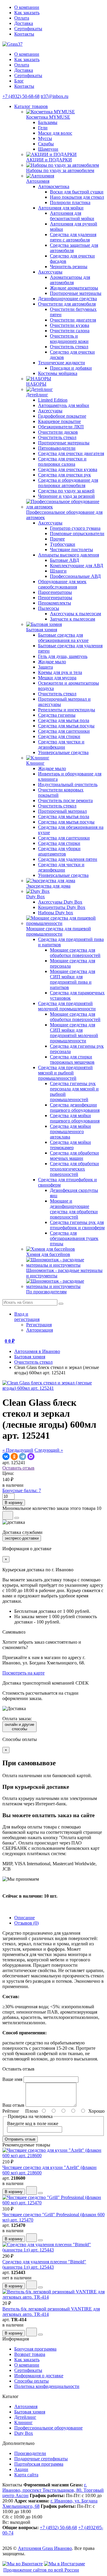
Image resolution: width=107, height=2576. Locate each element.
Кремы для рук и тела (60, 672)
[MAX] (31, 1456)
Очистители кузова (70, 325)
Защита (45, 667)
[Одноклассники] (14, 1456)
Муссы (45, 138)
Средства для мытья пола (64, 720)
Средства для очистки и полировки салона (62, 461)
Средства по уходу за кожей (66, 491)
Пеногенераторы (55, 598)
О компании (27, 7)
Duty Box (24, 2433)
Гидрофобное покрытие (62, 416)
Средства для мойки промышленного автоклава (70, 1132)
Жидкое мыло (52, 662)
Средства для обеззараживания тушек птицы (74, 1238)
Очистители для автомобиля (67, 304)
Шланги (58, 571)
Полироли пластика (70, 202)
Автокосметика (54, 186)
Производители (30, 2453)
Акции (21, 2469)
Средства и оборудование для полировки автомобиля (68, 483)
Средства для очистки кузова (68, 469)
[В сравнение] (17, 1518)
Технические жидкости (62, 363)
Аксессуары (50, 272)
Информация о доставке (39, 2376)
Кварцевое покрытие (59, 421)
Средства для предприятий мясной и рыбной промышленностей (65, 1073)
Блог (19, 81)
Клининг (23, 2422)
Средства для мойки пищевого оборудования (75, 1118)
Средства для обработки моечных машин (74, 1156)
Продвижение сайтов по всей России (41, 2570)
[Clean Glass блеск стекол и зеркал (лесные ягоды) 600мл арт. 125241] (53, 1388)
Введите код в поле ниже (33, 2123)
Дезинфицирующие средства (67, 299)
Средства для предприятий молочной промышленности (67, 1006)
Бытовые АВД (64, 560)
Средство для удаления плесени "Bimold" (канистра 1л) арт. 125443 (44, 2264)
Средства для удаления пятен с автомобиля (73, 237)
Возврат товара (30, 2354)
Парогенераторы (55, 592)
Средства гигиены (57, 715)
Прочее (57, 539)
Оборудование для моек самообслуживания (62, 584)
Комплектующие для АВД (77, 566)
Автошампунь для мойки (64, 405)
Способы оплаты (32, 2381)
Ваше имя (12, 2079)
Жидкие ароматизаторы (74, 288)
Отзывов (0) (26, 1923)
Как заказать (27, 13)
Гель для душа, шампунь (63, 656)
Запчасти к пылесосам (73, 619)
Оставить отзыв (18, 1468)
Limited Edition (53, 400)
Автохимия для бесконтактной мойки (72, 216)
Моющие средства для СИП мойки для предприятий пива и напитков (73, 979)
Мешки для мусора (57, 678)
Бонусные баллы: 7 (22, 1490)
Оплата (22, 18)
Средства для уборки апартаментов (59, 851)
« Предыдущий (18, 1450)
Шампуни (48, 149)
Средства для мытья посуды (66, 726)
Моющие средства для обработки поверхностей (75, 953)
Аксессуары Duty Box (60, 902)
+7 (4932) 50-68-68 (21, 96)
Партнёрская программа (39, 2464)
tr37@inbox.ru (55, 96)
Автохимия (26, 2406)
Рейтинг (11, 2111)
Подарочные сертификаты (41, 2459)
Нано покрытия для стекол (77, 197)
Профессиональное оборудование (48, 2428)
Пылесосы (49, 608)
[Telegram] (23, 1456)
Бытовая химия (30, 1357)
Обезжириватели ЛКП (61, 427)
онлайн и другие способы (19, 1727)
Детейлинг (25, 2417)
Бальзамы (48, 122)
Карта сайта (26, 2475)
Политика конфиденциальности (47, 2386)
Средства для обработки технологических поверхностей (74, 1169)
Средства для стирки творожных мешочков (72, 1059)
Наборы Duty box (56, 913)
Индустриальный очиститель (68, 784)
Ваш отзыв (13, 2105)
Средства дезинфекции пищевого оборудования (75, 1107)
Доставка (24, 23)
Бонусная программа (35, 2349)
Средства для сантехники (64, 731)
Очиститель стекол (69, 347)
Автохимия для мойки (61, 208)
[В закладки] (8, 1515)
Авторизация (40, 1330)
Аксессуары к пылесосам (75, 614)
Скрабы (46, 144)
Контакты (24, 34)
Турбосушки (63, 544)
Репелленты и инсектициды (67, 710)
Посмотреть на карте (23, 1673)
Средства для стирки (59, 736)
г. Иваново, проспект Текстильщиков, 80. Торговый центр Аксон (53, 2490)
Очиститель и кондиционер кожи (69, 339)
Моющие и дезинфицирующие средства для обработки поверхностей (74, 1209)
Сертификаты (28, 29)
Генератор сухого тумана (75, 528)
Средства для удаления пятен (68, 859)
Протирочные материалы (76, 293)
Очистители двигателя (73, 320)
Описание (25, 1918)
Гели (43, 128)
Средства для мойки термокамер (70, 1145)
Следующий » (49, 1450)
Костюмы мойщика (58, 373)
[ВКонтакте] (6, 1456)
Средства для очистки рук (64, 475)
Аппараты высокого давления (69, 555)
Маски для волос (55, 133)
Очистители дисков (58, 432)
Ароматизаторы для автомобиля (70, 280)
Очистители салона (70, 331)
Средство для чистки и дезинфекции (61, 744)
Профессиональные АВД (75, 576)
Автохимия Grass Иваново (45, 2548)
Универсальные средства (63, 752)
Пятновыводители (57, 448)
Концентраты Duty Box (62, 907)
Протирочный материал (62, 811)
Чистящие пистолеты (71, 550)
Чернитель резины (69, 267)
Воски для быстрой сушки (77, 192)
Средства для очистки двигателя (71, 453)
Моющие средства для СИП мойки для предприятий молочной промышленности (74, 1033)
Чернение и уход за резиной (66, 496)
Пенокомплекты (55, 603)
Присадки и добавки (71, 368)
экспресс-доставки (22, 1538)
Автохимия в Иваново (37, 1351)
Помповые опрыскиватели (77, 534)
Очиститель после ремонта (65, 800)
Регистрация (39, 1325)
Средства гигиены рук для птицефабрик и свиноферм (77, 1225)
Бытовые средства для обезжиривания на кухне (63, 638)
